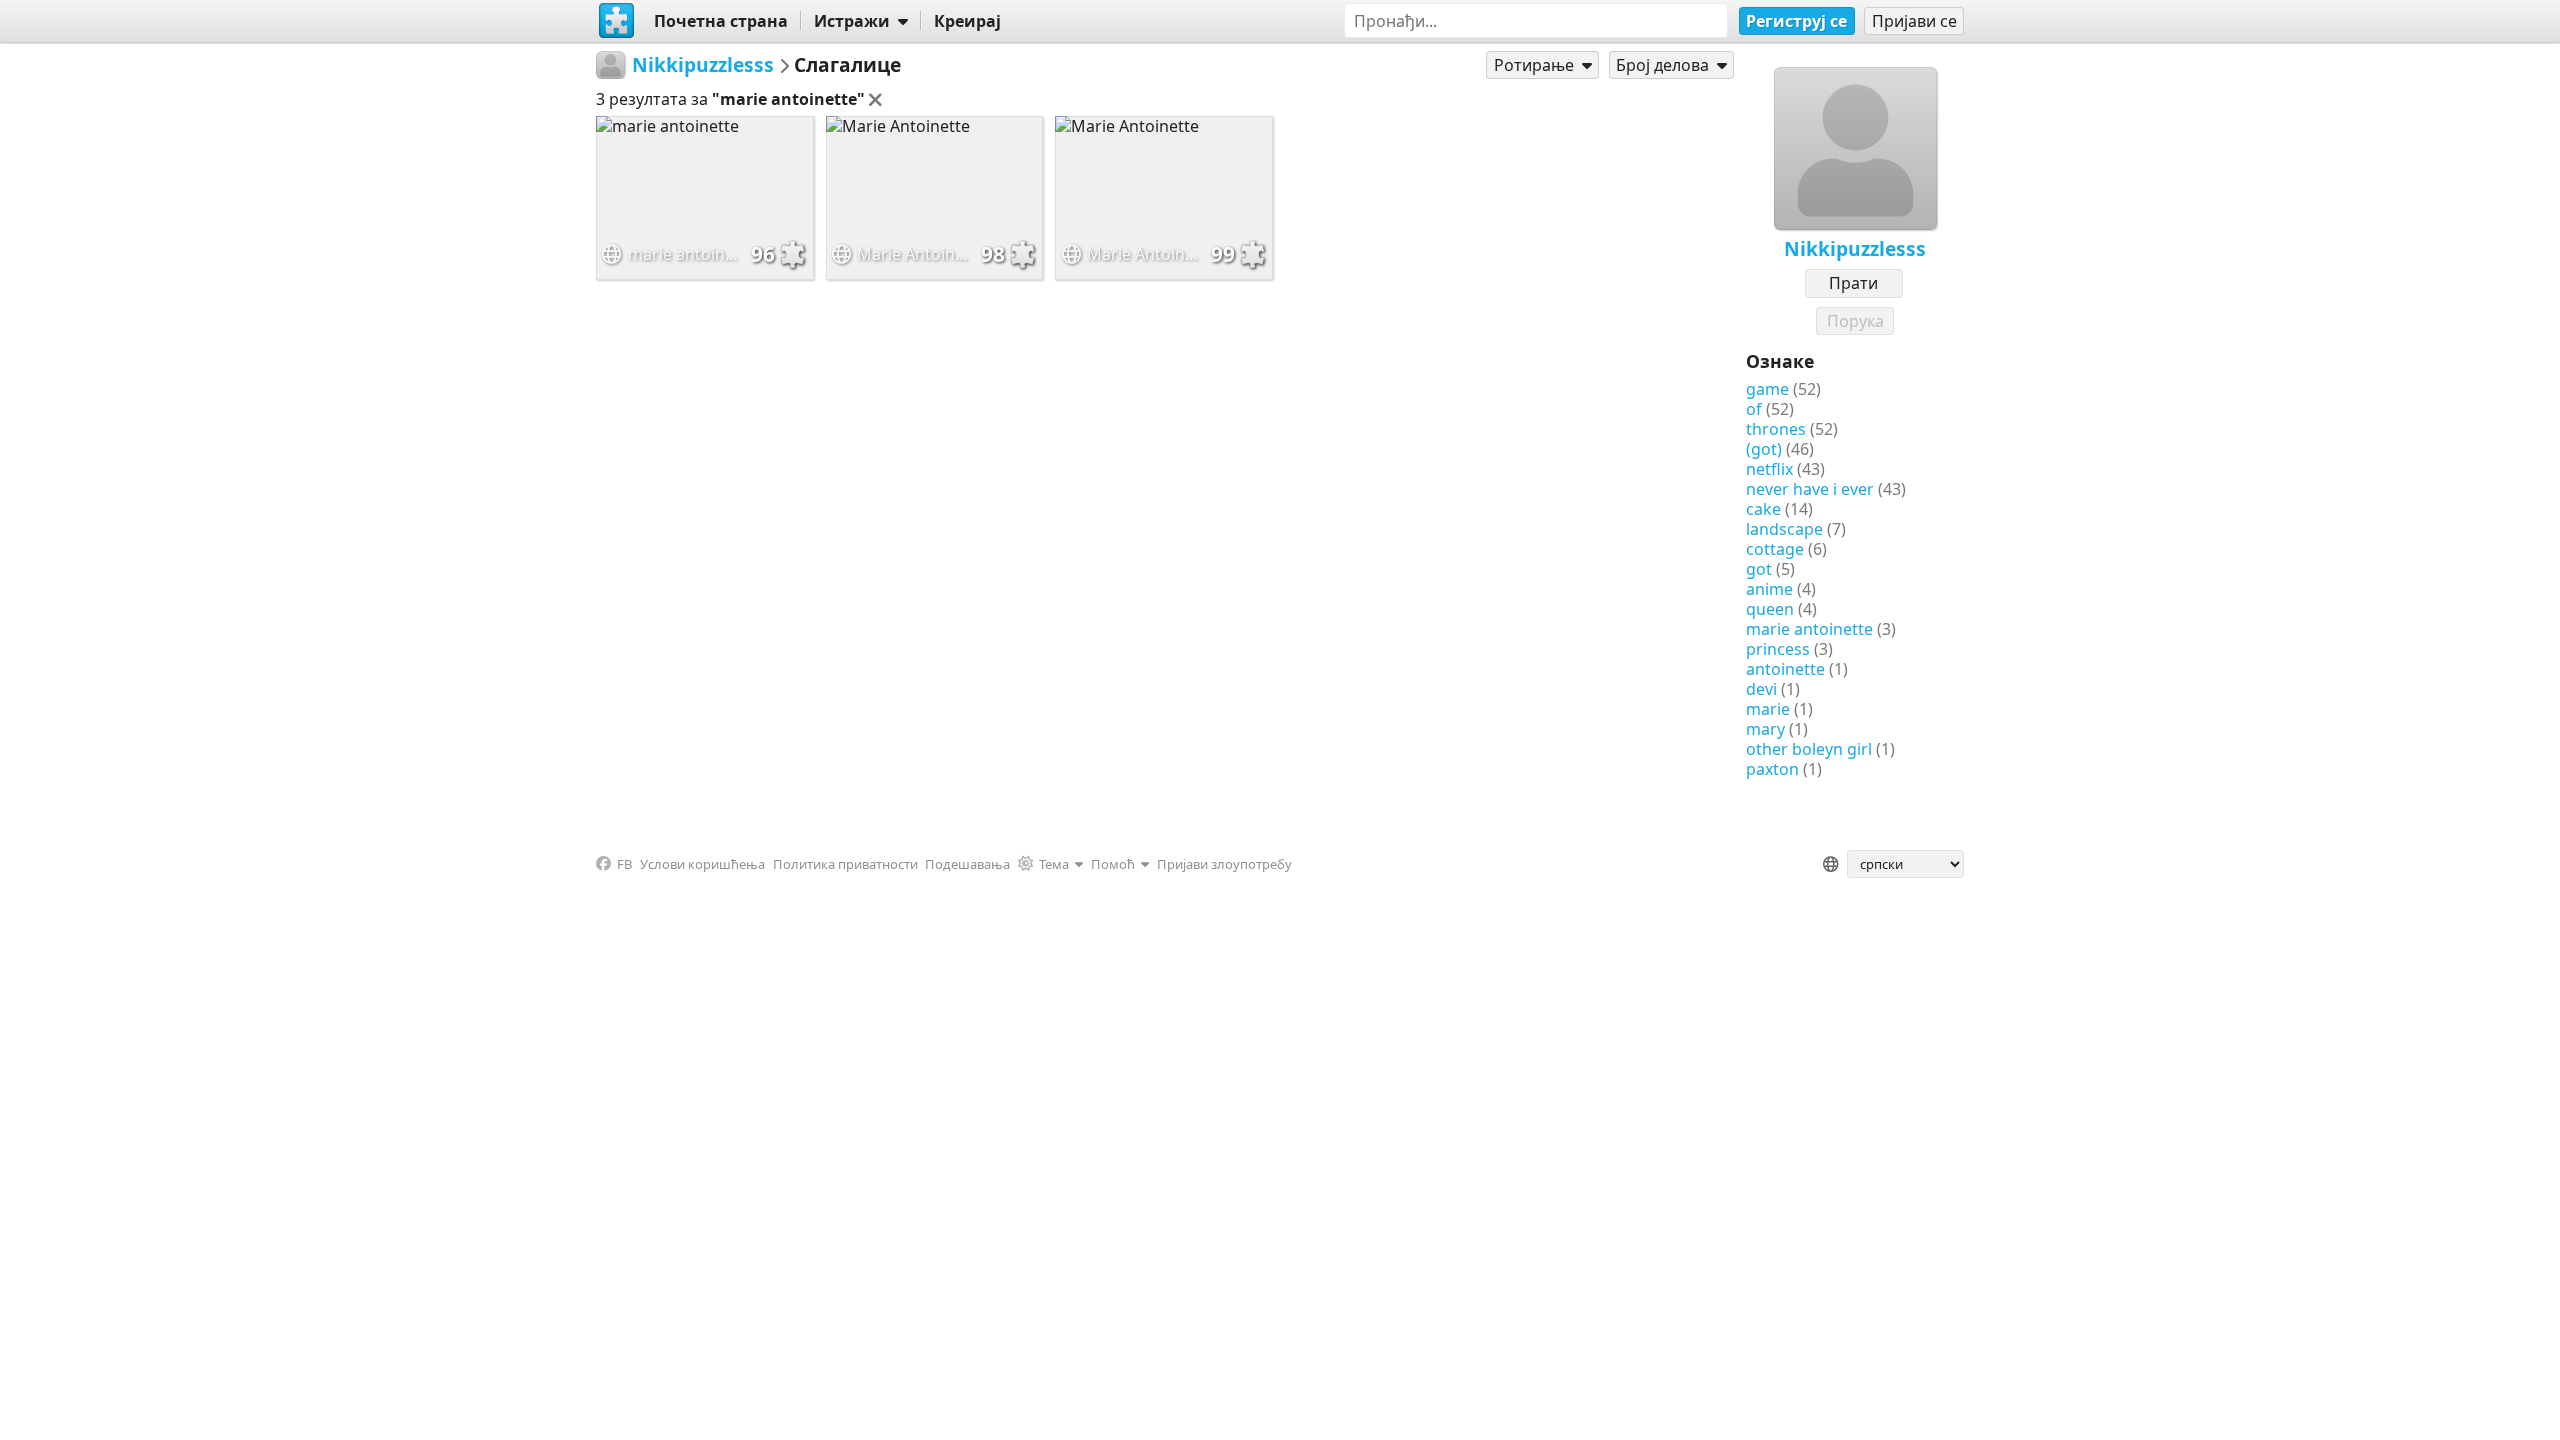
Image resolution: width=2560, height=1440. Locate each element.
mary (1765, 729)
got (1759, 569)
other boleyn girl (1809, 749)
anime (1769, 589)
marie (1768, 709)
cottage (1775, 549)
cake (1763, 509)
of (1754, 409)
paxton (1772, 769)
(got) (1764, 449)
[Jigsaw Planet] (617, 21)
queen (1770, 609)
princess (1778, 649)
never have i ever (1810, 489)
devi (1761, 689)
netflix (1769, 469)
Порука (1855, 321)
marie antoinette (1809, 629)
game (1767, 389)
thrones (1776, 429)
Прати (1853, 283)
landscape (1784, 529)
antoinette (1785, 669)
